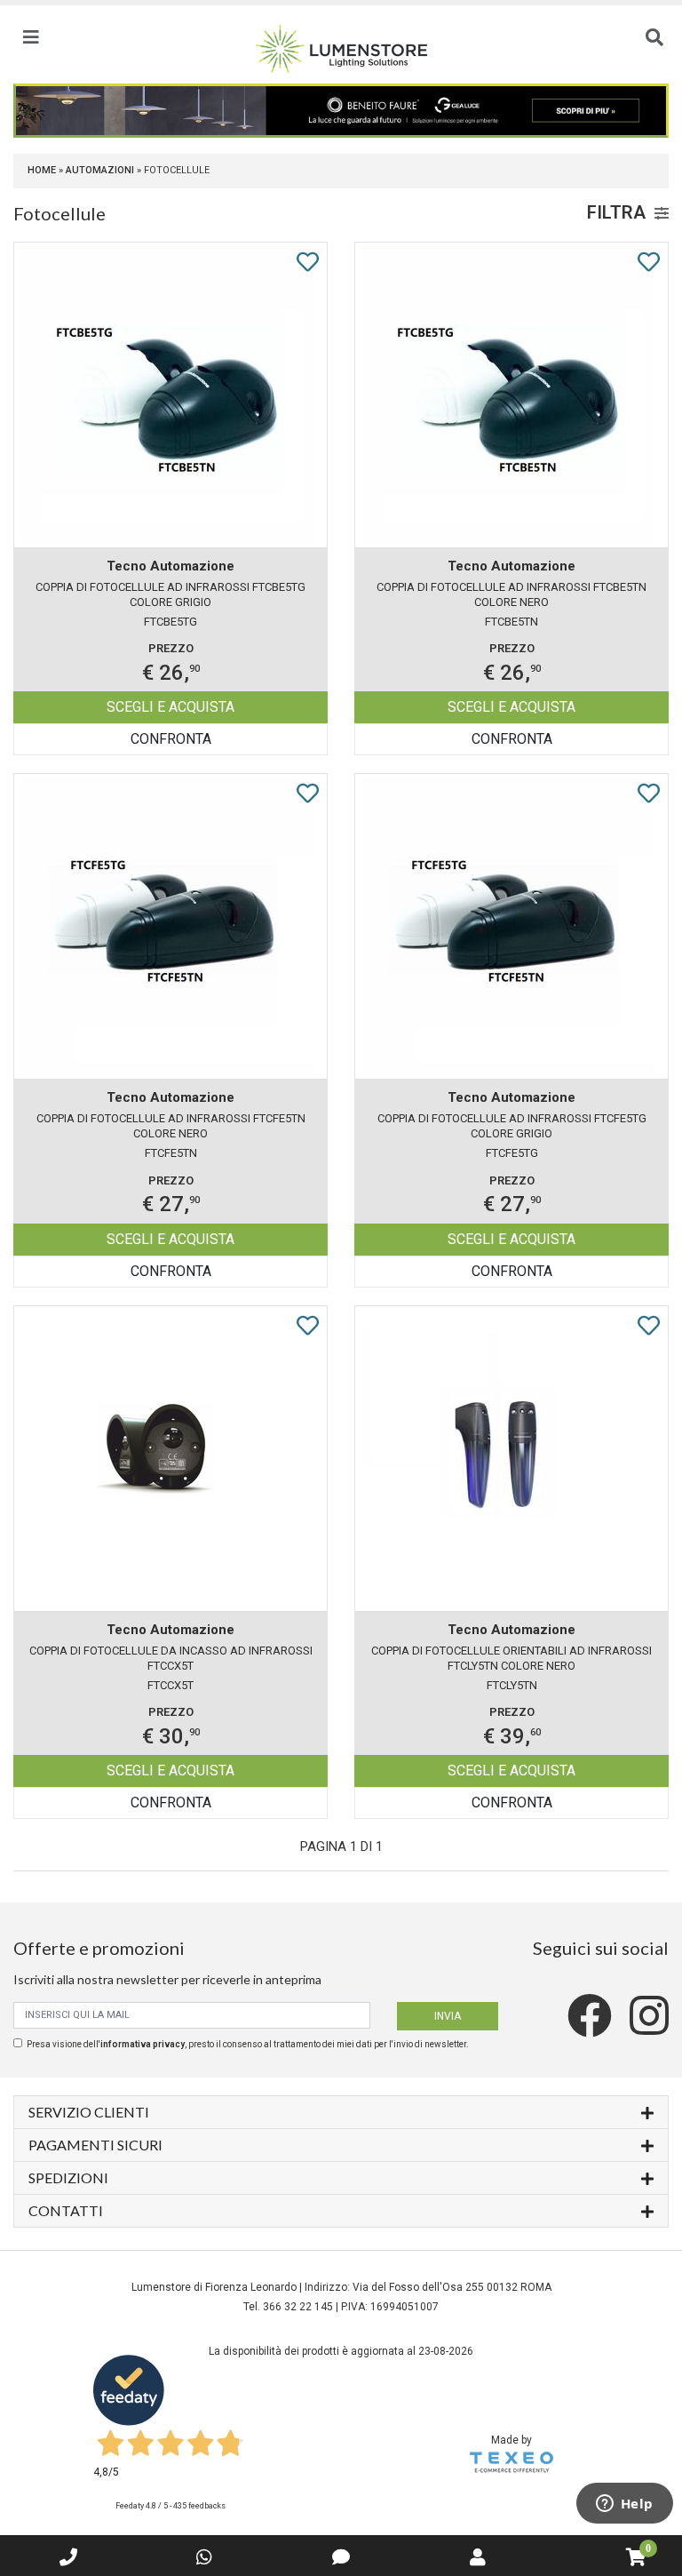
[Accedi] (478, 2557)
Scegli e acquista (170, 707)
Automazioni (100, 170)
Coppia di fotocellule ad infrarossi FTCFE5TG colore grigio (512, 1126)
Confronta (171, 739)
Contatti (66, 2210)
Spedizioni (68, 2177)
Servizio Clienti (89, 2112)
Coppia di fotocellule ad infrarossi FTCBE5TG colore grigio (170, 594)
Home (42, 170)
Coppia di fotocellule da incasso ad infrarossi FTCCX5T (171, 1658)
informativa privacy (143, 2044)
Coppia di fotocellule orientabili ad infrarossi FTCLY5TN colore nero (511, 1658)
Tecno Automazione (170, 566)
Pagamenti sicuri (95, 2145)
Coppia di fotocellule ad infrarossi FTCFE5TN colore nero (171, 1126)
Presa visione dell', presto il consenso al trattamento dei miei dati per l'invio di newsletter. (248, 2044)
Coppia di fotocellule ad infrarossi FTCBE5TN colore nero (511, 594)
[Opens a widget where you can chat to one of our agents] (624, 2505)
